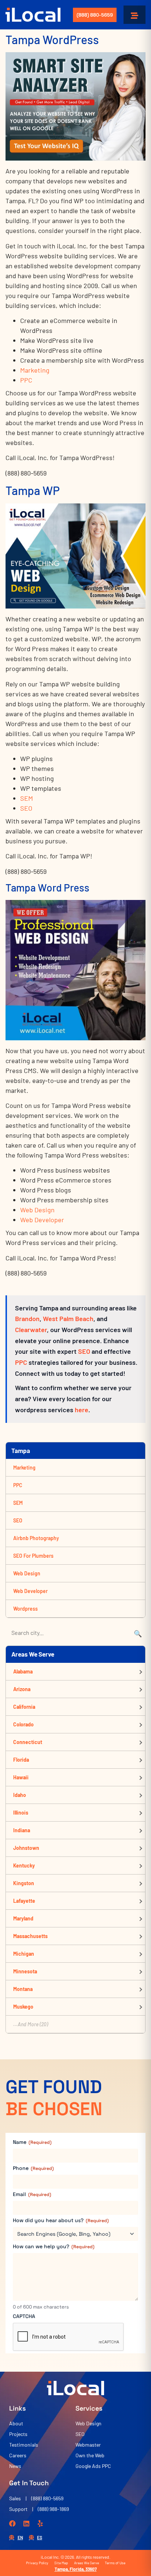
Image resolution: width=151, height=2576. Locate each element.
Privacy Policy (37, 2563)
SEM (27, 798)
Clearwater (31, 1330)
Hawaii (21, 1777)
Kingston (24, 1883)
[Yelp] (40, 2523)
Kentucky (24, 1865)
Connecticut (28, 1742)
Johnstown (26, 1848)
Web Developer (42, 1220)
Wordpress (25, 1609)
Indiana (22, 1830)
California (24, 1707)
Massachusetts (30, 1936)
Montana (23, 1989)
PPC (26, 380)
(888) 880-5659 (95, 15)
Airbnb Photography (36, 1538)
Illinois (21, 1813)
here (82, 1410)
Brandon (27, 1319)
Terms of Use (115, 2563)
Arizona (22, 1689)
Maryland (23, 1918)
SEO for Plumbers (33, 1556)
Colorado (23, 1724)
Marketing (35, 370)
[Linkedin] (26, 2523)
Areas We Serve (86, 2563)
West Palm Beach (68, 1319)
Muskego (23, 2007)
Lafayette (24, 1901)
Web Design (37, 1210)
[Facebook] (12, 2523)
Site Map (61, 2563)
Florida (21, 1760)
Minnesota (25, 1971)
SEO (26, 808)
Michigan (24, 1954)
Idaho (20, 1795)
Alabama (23, 1671)
